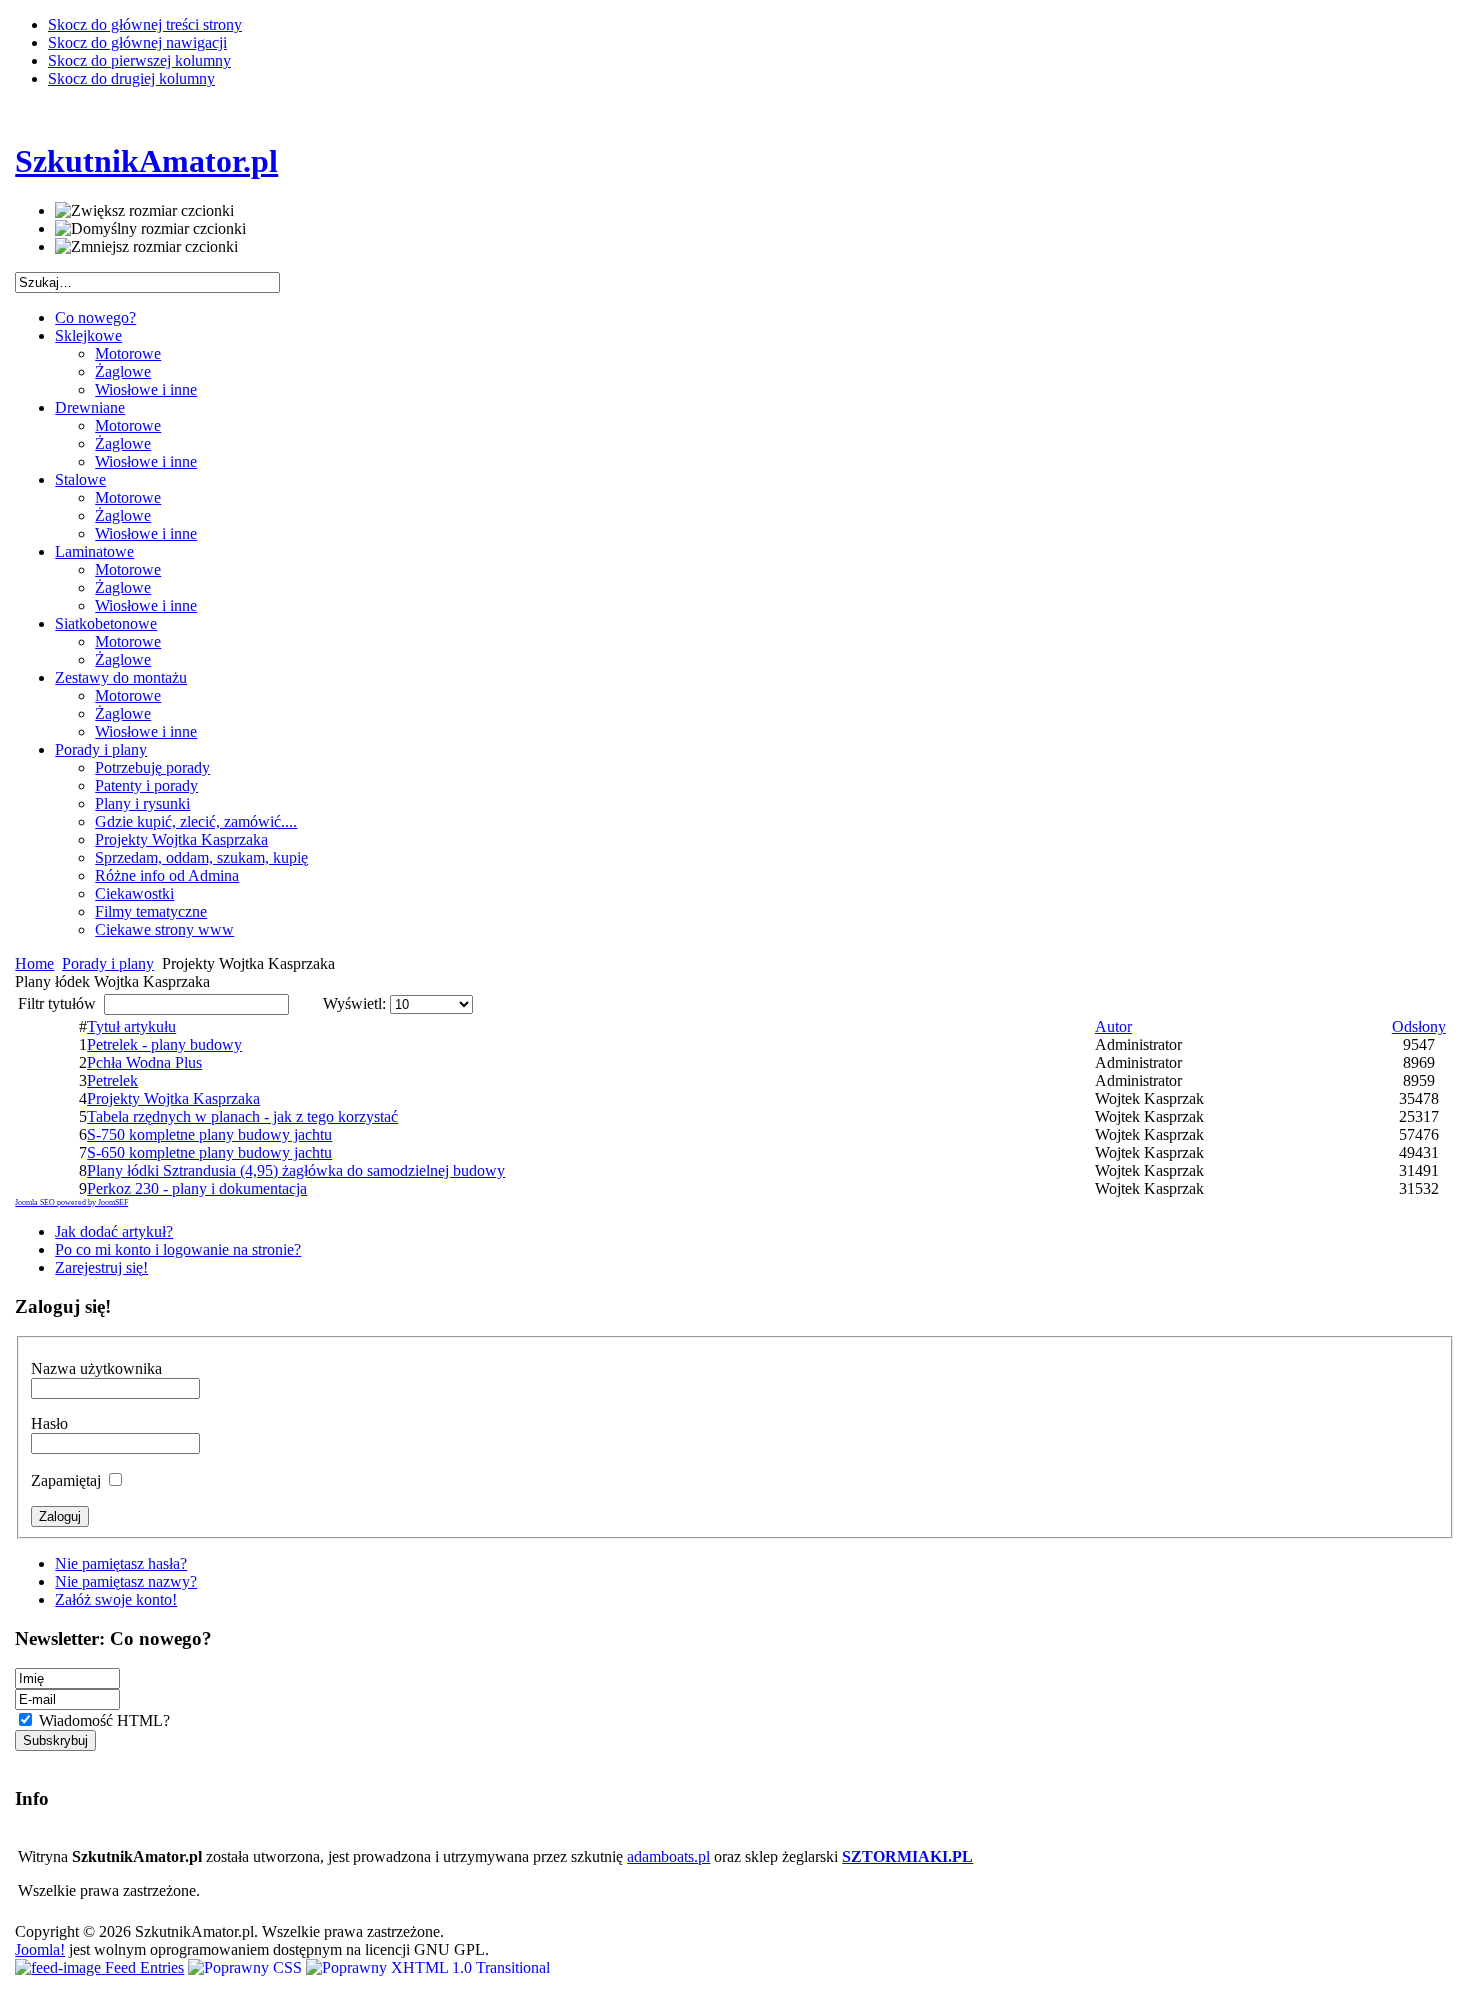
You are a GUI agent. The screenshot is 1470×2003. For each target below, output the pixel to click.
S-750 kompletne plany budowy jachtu (209, 1134)
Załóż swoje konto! (116, 1599)
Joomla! (40, 1949)
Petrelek (112, 1080)
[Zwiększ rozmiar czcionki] (144, 211)
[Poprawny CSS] (247, 1967)
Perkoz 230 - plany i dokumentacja (197, 1188)
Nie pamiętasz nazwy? (126, 1581)
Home (34, 963)
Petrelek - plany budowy (164, 1044)
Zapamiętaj (68, 1480)
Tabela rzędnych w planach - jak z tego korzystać (242, 1116)
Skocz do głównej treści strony (145, 24)
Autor (1113, 1026)
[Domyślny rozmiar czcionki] (150, 229)
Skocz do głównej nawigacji (137, 42)
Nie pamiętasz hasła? (121, 1563)
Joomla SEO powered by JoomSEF (71, 1202)
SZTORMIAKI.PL (907, 1856)
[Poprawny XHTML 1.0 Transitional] (428, 1967)
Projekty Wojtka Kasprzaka (173, 1098)
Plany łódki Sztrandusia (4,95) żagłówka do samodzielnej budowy (296, 1170)
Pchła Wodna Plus (144, 1062)
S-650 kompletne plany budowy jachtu (209, 1152)
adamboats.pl (668, 1856)
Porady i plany (108, 963)
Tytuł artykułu (131, 1026)
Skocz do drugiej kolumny (131, 78)
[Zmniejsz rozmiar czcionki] (146, 247)
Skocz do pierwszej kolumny (139, 60)
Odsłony (1419, 1026)
